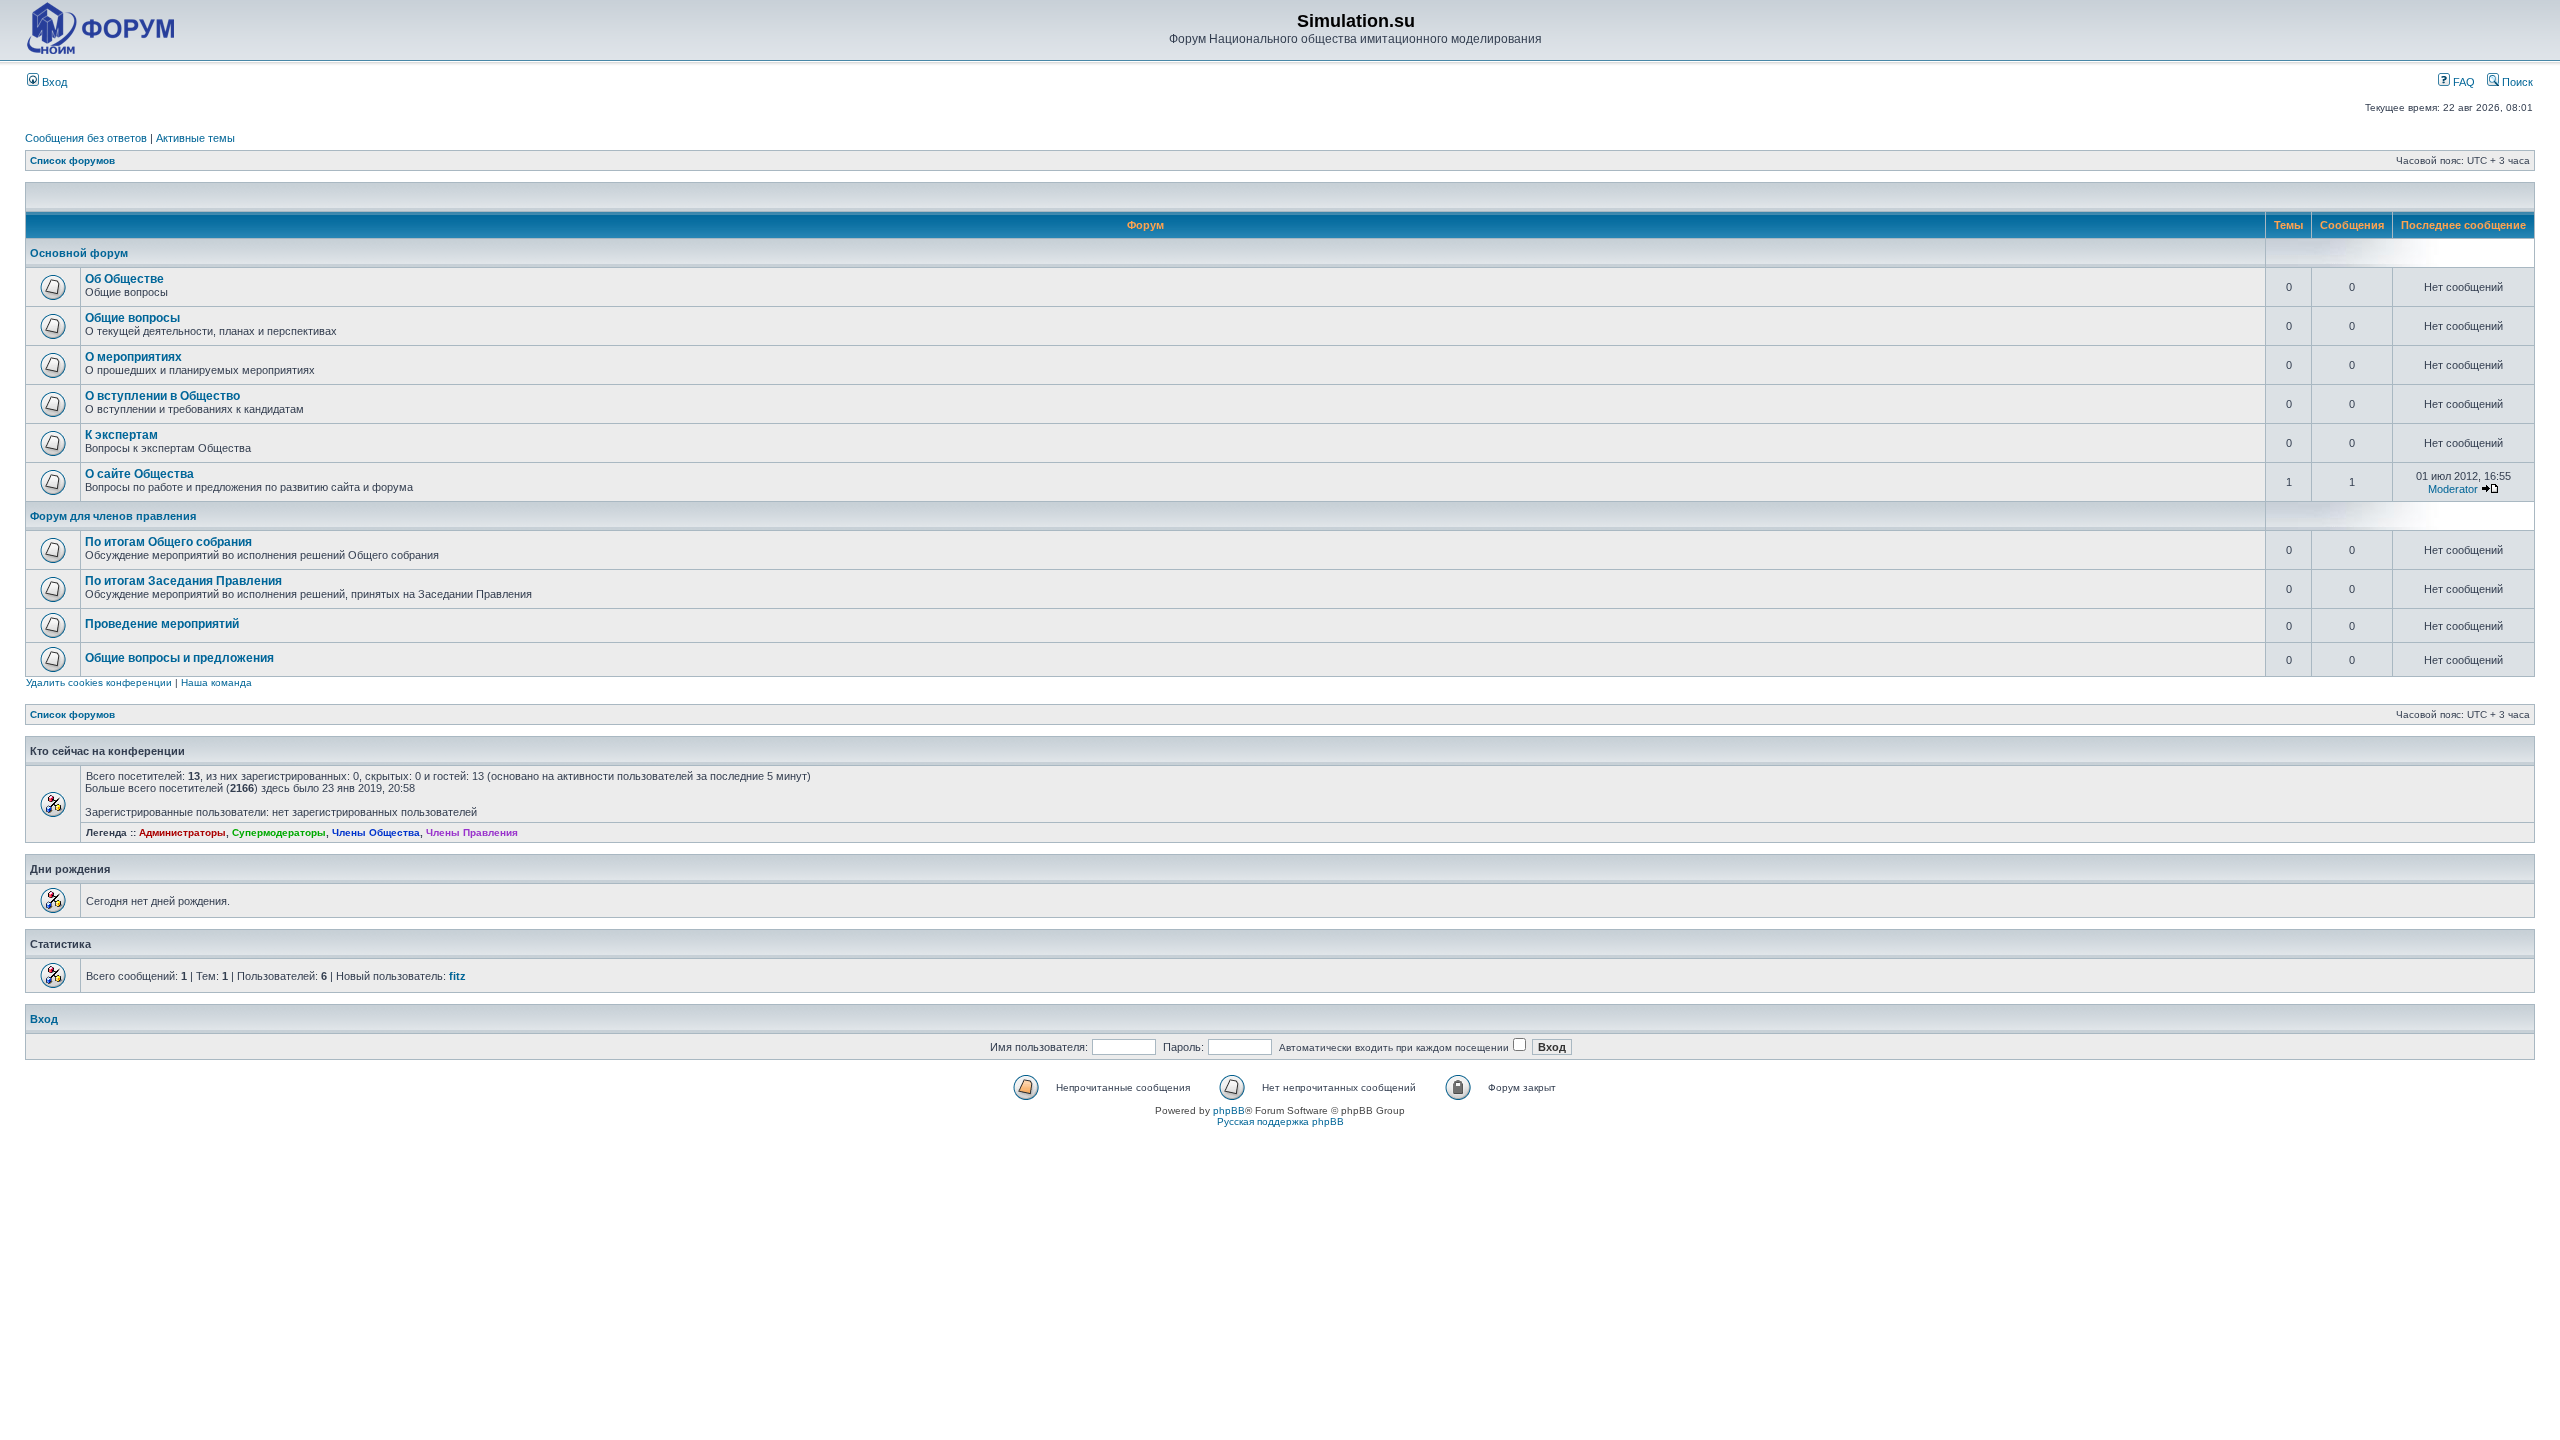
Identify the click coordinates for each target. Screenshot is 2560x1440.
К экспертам (121, 435)
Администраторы (182, 832)
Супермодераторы (279, 832)
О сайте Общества (139, 474)
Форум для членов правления (113, 516)
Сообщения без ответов (86, 138)
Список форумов (72, 160)
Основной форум (79, 253)
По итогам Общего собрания (168, 542)
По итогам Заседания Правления (183, 581)
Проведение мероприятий (162, 624)
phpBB (1229, 1110)
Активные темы (195, 138)
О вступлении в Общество (162, 396)
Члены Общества (376, 832)
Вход (53, 82)
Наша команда (216, 682)
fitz (457, 976)
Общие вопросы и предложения (179, 658)
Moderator (2453, 489)
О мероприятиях (133, 357)
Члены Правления (472, 832)
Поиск (2516, 82)
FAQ (2462, 82)
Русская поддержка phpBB (1280, 1121)
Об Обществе (124, 279)
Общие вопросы (132, 318)
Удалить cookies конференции (99, 682)
